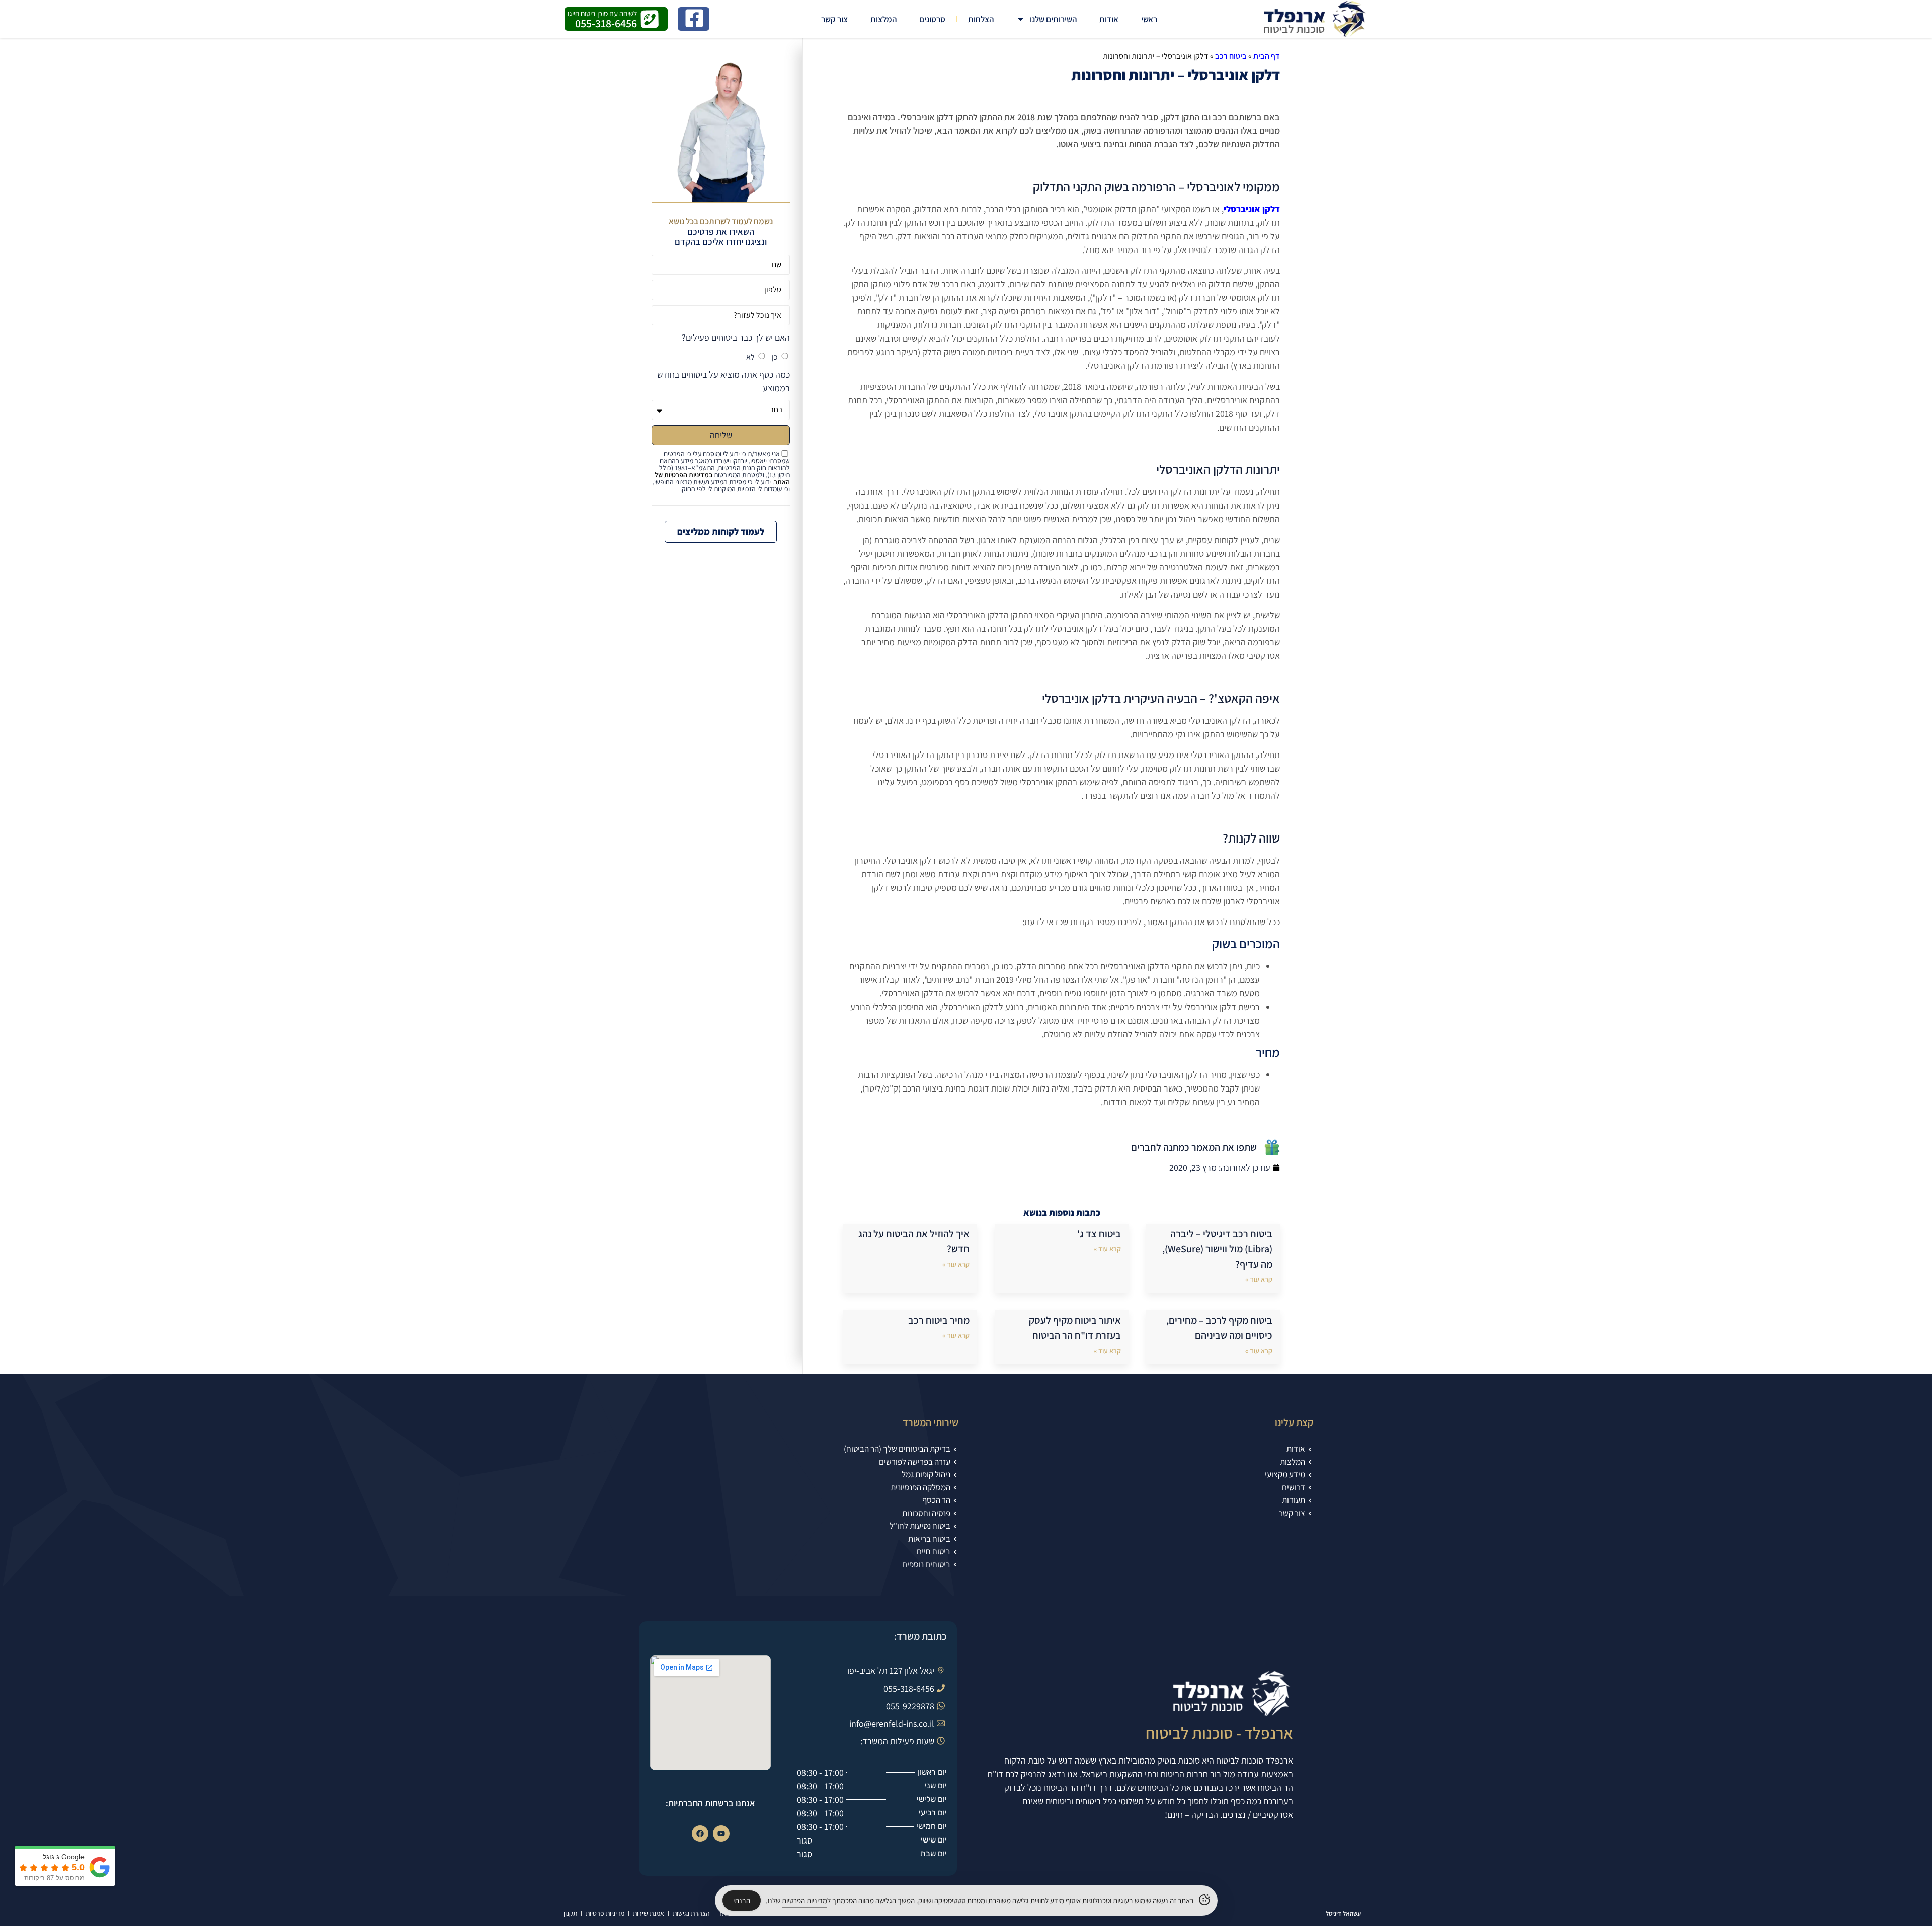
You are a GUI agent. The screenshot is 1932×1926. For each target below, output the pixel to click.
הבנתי (742, 1901)
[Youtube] (721, 1834)
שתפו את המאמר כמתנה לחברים (1194, 1147)
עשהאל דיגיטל (1343, 1914)
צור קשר (834, 19)
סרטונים (932, 19)
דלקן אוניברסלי (1252, 209)
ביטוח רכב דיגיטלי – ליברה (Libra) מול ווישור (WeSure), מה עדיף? (1217, 1249)
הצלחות (981, 19)
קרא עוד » (1259, 1279)
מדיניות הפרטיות (804, 1901)
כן (775, 357)
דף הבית (1267, 56)
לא (750, 357)
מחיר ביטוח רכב (939, 1320)
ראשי (1149, 19)
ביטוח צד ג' (1099, 1234)
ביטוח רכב (1231, 56)
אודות (1109, 19)
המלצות (883, 19)
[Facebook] (700, 1834)
